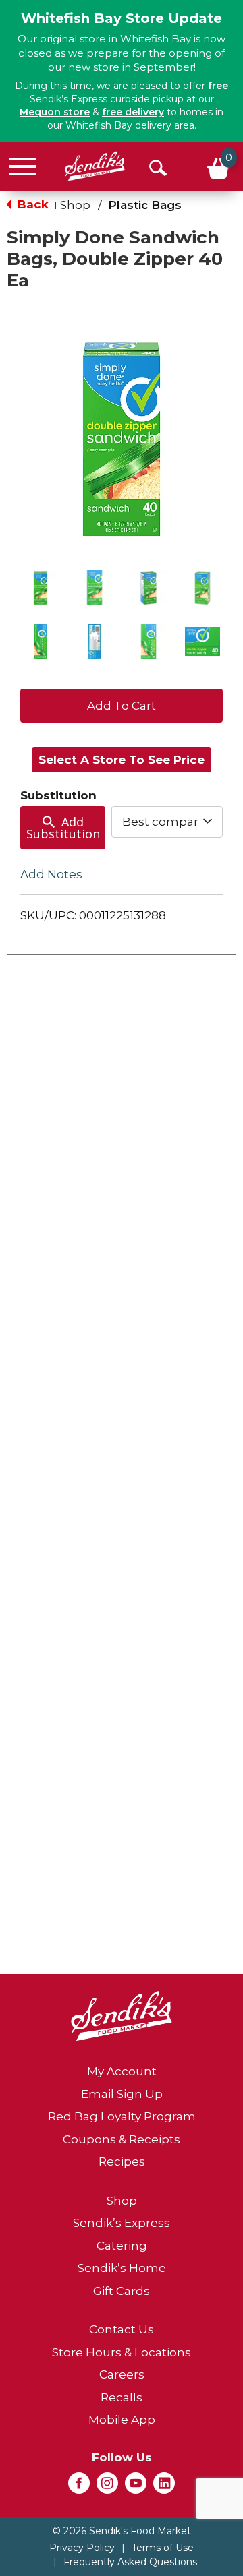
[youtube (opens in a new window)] (136, 2487)
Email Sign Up (122, 2094)
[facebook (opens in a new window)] (79, 2487)
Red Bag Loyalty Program (122, 2116)
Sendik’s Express (122, 2223)
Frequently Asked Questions (130, 2562)
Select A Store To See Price (122, 760)
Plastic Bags (145, 205)
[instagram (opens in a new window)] (107, 2487)
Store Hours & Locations (122, 2352)
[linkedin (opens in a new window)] (164, 2487)
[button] (40, 588)
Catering (122, 2246)
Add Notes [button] (51, 874)
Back (31, 204)
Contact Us (122, 2329)
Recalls (122, 2397)
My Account (122, 2071)
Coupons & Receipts (122, 2139)
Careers (122, 2374)
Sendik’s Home (122, 2268)
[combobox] (167, 822)
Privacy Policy (82, 2548)
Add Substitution (63, 828)
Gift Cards (122, 2291)
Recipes (122, 2161)
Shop (75, 205)
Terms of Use (163, 2548)
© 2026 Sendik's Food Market (122, 2531)
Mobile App (122, 2420)
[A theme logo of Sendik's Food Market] (95, 166)
